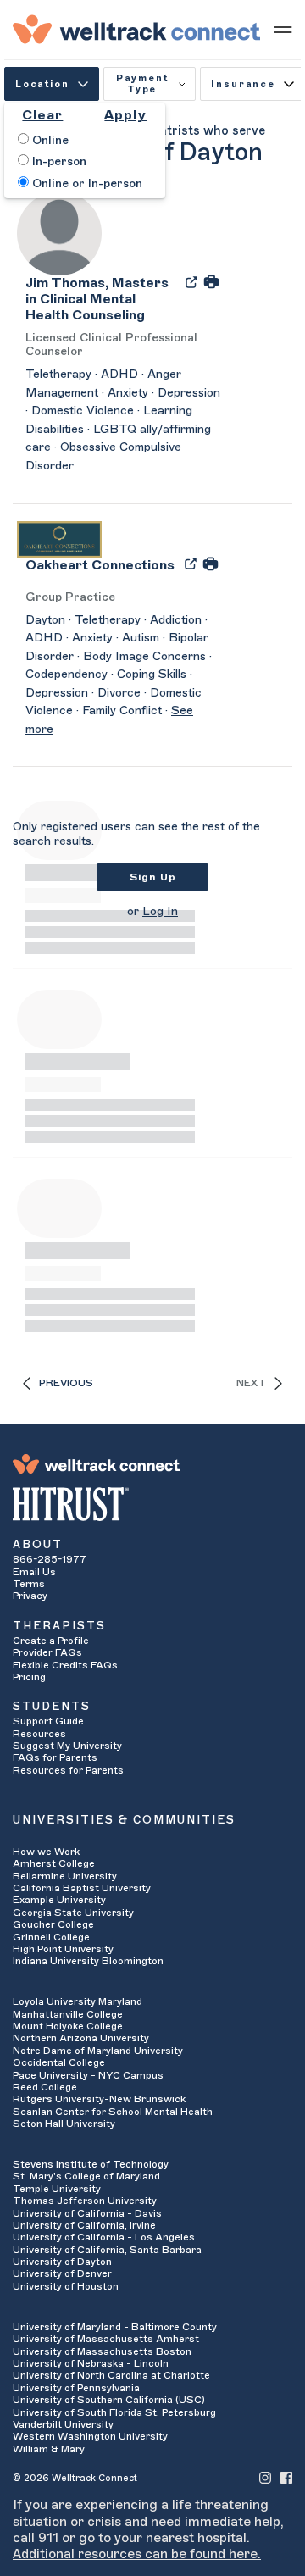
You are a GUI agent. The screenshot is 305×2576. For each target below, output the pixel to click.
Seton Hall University (64, 2124)
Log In (160, 912)
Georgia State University (73, 1913)
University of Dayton (62, 2262)
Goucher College (53, 1924)
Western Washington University (90, 2436)
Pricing (29, 1677)
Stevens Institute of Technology (91, 2164)
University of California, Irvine (84, 2225)
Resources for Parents (68, 1770)
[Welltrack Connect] (136, 29)
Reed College (45, 2087)
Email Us (34, 1572)
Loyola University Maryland (78, 2001)
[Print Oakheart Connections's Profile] (211, 563)
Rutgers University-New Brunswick (99, 2099)
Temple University (57, 2189)
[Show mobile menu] (283, 29)
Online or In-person (86, 184)
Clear (42, 115)
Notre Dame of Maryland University (98, 2051)
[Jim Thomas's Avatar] (59, 232)
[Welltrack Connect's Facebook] (286, 2477)
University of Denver (62, 2273)
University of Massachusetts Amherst (106, 2339)
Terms (29, 1584)
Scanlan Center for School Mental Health (113, 2112)
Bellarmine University (65, 1876)
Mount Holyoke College (68, 2026)
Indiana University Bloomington (88, 1961)
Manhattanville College (68, 2014)
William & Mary (49, 2449)
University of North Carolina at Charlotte (111, 2375)
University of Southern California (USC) (109, 2400)
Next (251, 1383)
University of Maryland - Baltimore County (115, 2327)
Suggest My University (67, 1746)
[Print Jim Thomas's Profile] (211, 281)
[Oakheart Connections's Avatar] (59, 538)
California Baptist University (82, 1888)
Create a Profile (51, 1641)
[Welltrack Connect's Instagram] (265, 2477)
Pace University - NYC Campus (88, 2075)
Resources (39, 1734)
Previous (66, 1383)
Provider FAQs (47, 1652)
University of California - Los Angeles (104, 2237)
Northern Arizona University (81, 2038)
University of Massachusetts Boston (102, 2351)
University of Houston (66, 2286)
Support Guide (48, 1721)
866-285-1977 (50, 1559)
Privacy (30, 1596)
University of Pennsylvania (76, 2388)
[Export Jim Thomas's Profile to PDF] (193, 281)
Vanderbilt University (63, 2424)
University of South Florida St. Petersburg (114, 2412)
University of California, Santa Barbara (107, 2250)
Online (49, 141)
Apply (125, 115)
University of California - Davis (87, 2213)
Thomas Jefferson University (85, 2201)
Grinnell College (51, 1937)
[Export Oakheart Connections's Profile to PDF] (192, 563)
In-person (58, 162)
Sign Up (153, 877)
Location (42, 84)
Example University (59, 1900)
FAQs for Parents (55, 1757)
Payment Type (142, 84)
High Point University (63, 1949)
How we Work (46, 1851)
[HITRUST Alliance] (152, 1504)
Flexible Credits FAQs (65, 1665)
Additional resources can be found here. (137, 2554)
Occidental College (59, 2062)
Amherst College (54, 1863)
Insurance (243, 84)
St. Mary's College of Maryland (86, 2176)
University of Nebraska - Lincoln (91, 2363)
